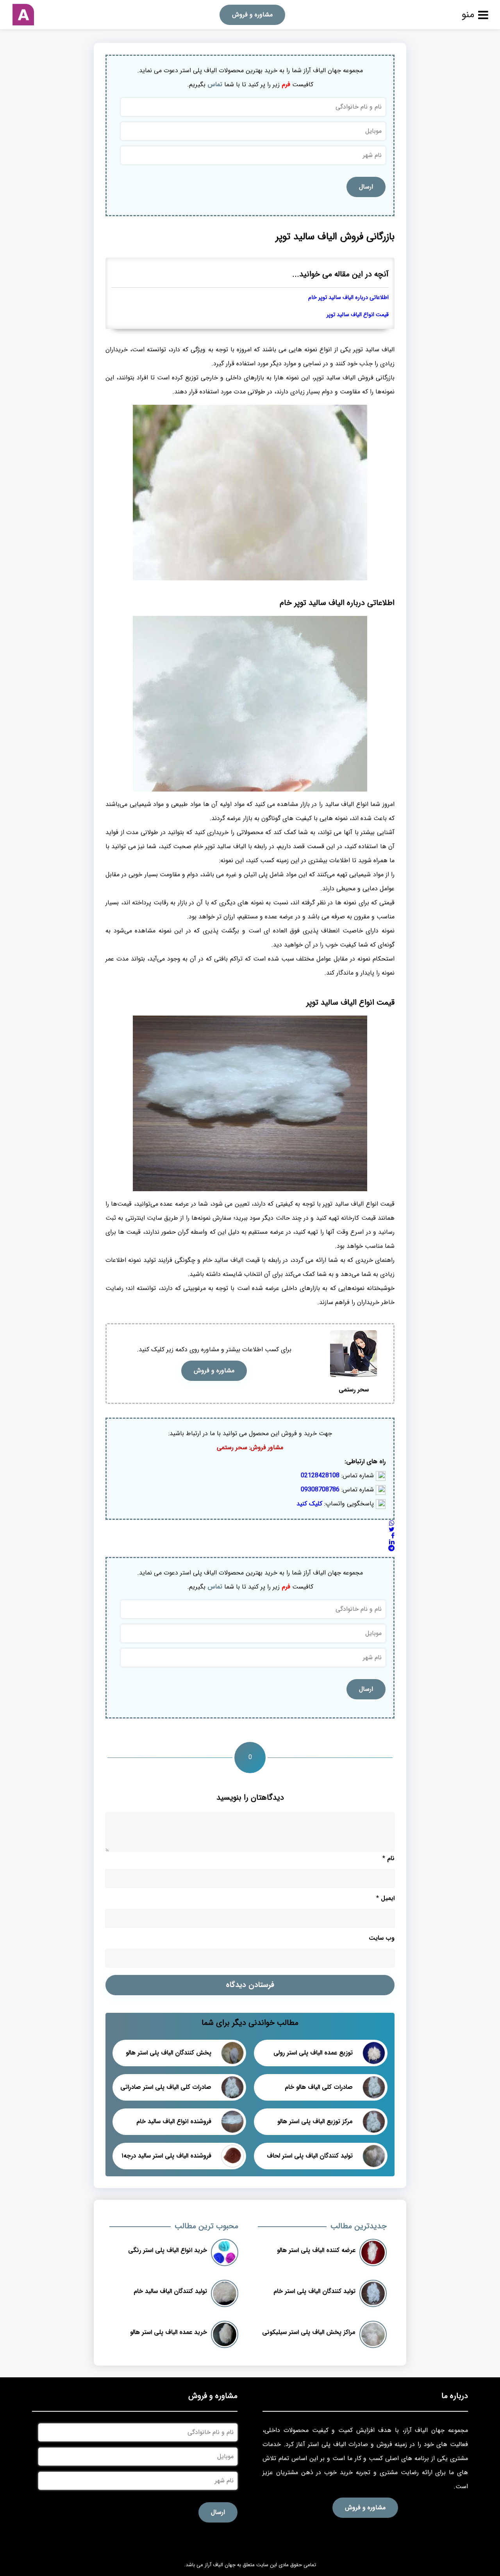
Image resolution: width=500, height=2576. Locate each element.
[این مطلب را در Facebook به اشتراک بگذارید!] (393, 1536)
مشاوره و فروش (252, 15)
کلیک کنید (309, 1504)
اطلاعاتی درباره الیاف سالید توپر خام (348, 298)
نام (388, 1858)
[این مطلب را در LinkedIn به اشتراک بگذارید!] (392, 1542)
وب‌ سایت (382, 1938)
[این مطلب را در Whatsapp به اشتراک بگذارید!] (392, 1524)
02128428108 (320, 1476)
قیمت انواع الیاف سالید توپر (358, 315)
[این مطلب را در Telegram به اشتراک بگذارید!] (391, 1549)
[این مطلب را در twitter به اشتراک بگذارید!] (392, 1530)
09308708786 (320, 1490)
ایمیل (385, 1898)
